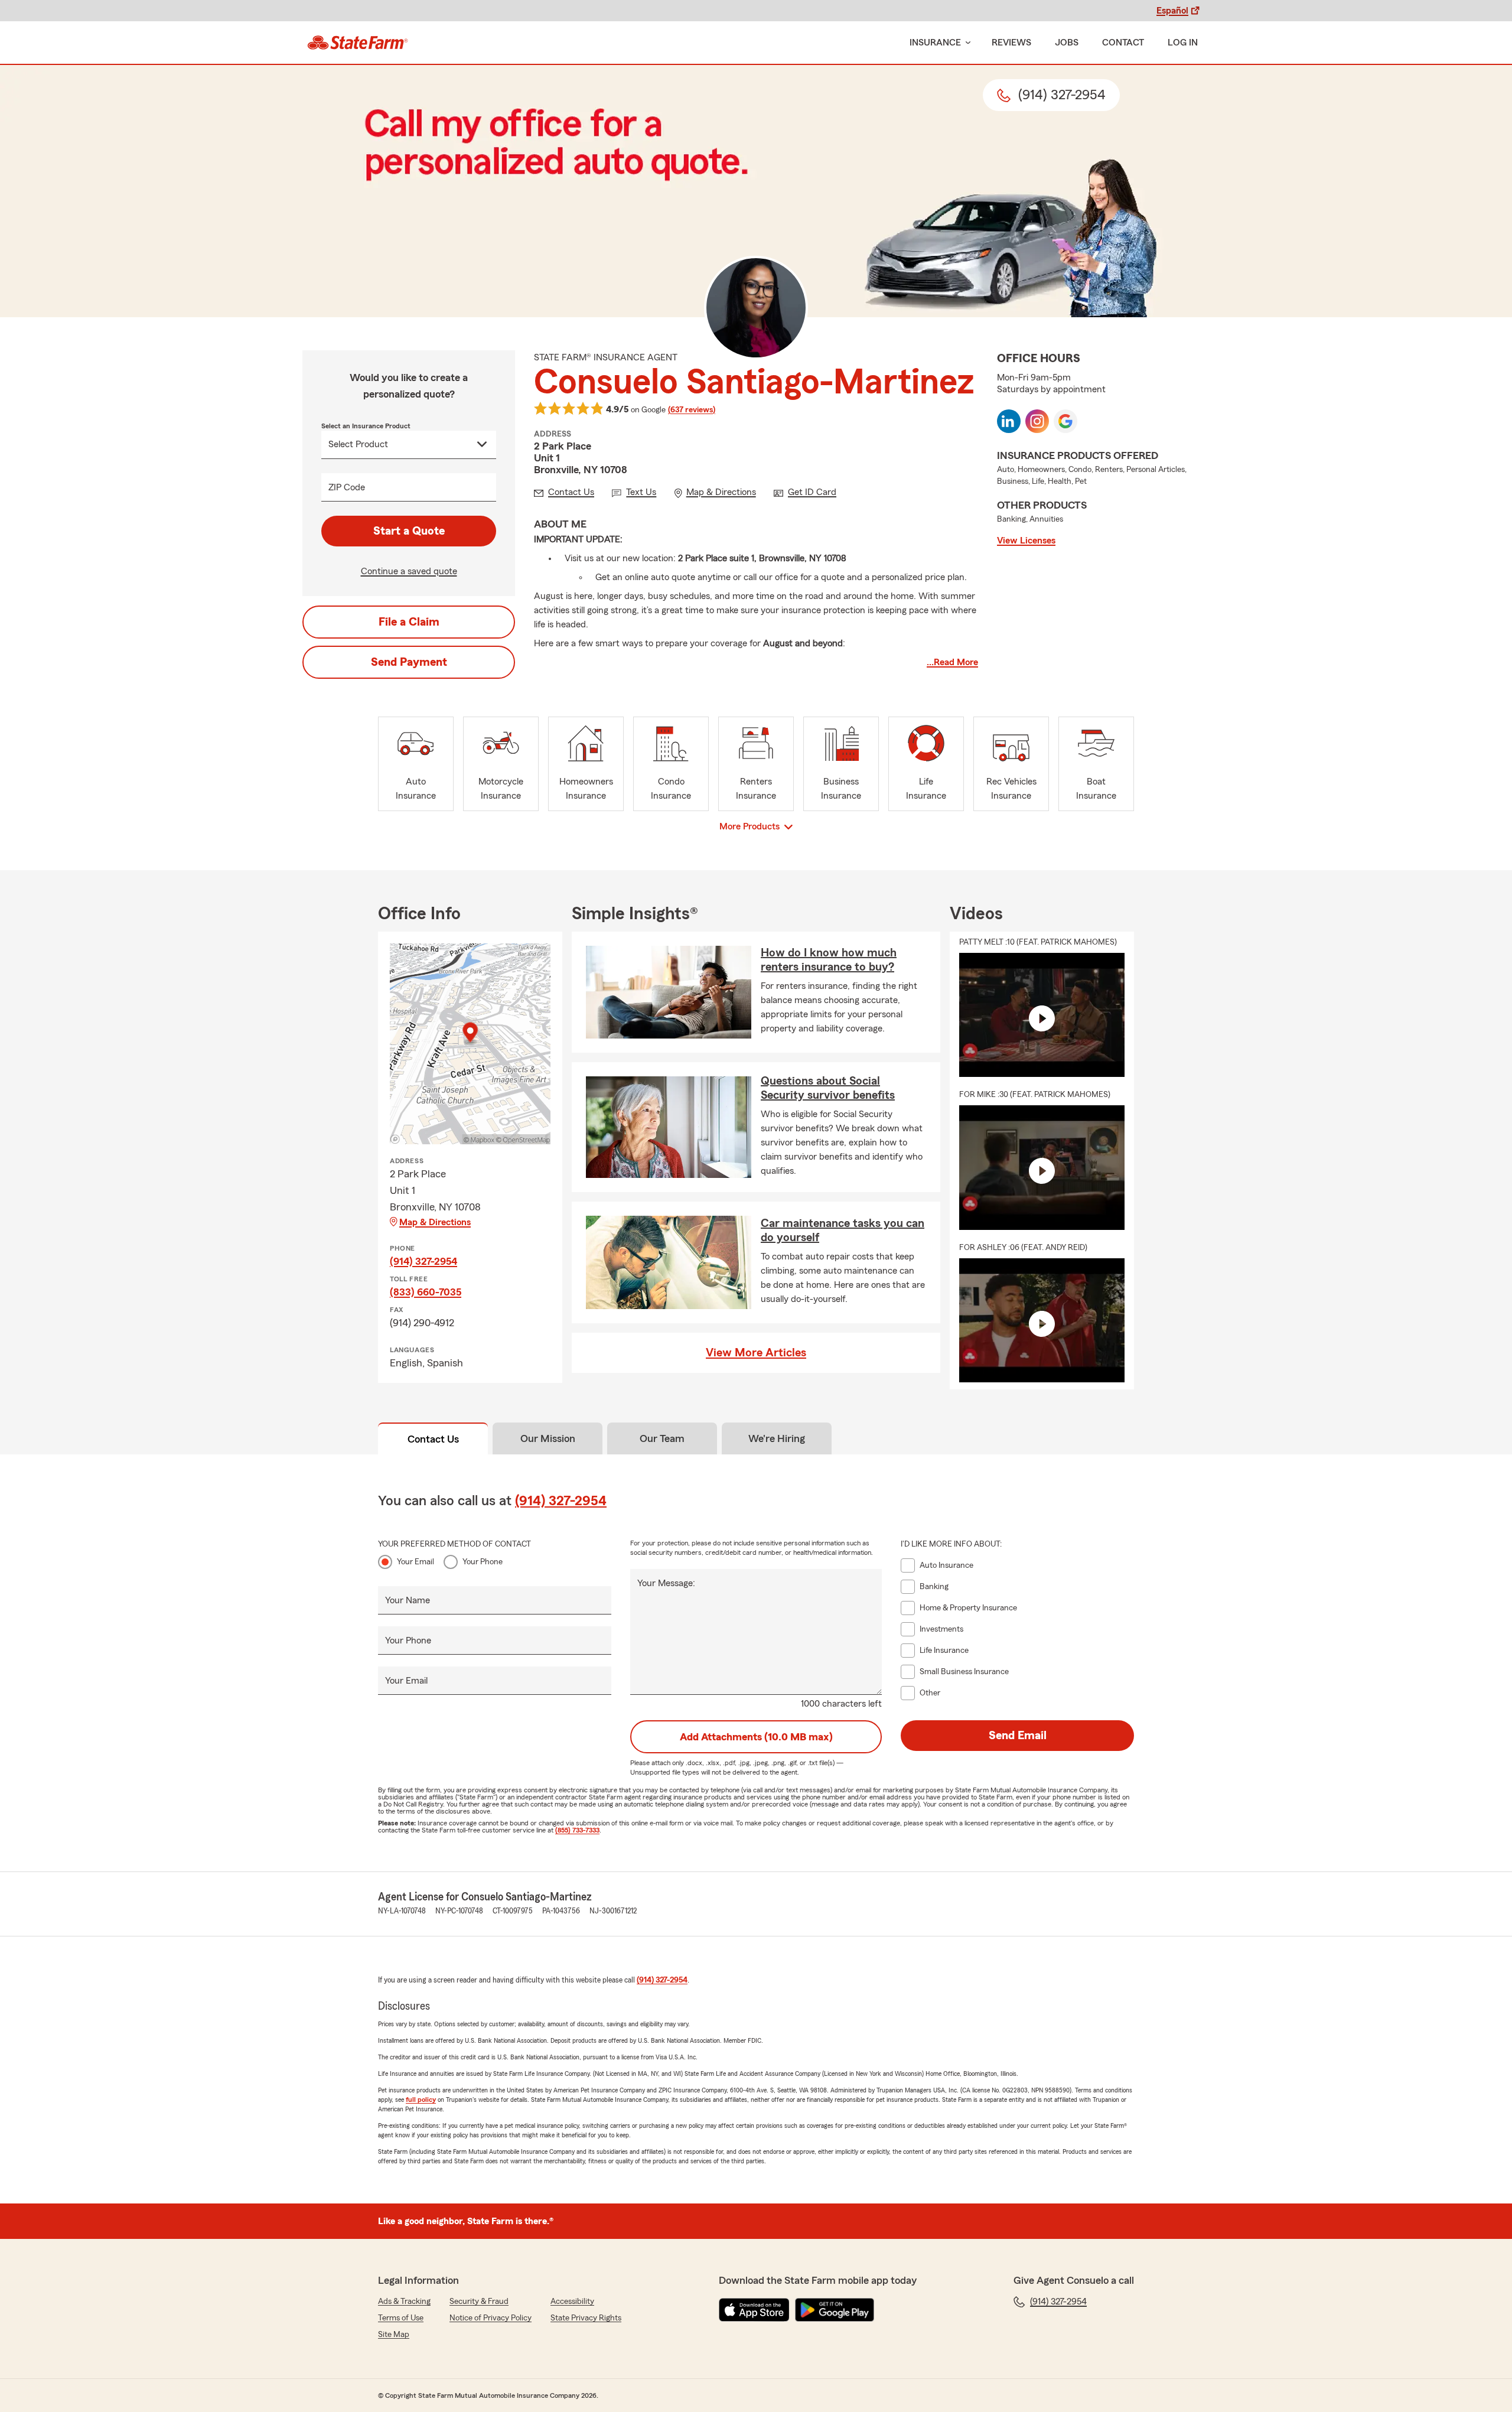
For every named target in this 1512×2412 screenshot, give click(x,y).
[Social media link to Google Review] (1065, 421)
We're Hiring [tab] (777, 1438)
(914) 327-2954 (423, 1261)
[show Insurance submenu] (966, 43)
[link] (358, 43)
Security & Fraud (479, 2302)
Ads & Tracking (404, 2302)
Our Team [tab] (662, 1438)
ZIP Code (347, 487)
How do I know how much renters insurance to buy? (829, 960)
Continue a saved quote (409, 571)
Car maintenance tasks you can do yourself (843, 1231)
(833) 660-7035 (426, 1292)
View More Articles (756, 1353)
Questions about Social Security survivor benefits (828, 1088)
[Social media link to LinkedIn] (1009, 421)
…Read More (952, 662)
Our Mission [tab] (548, 1438)
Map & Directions (435, 1222)
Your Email (416, 1562)
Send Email (1018, 1736)
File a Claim (409, 622)
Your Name (408, 1600)
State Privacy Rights (586, 2318)
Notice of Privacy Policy (491, 2318)
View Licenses (1026, 541)
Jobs (1067, 43)
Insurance (935, 43)
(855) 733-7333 (577, 1830)
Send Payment (409, 662)
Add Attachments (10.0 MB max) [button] (756, 1737)
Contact (1123, 43)
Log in (1183, 43)
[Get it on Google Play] (835, 2310)
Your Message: (666, 1583)
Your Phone (483, 1562)
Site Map (394, 2335)
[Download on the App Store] (754, 2310)
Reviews (1011, 43)
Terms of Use (401, 2318)
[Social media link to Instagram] (1037, 421)
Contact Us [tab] (433, 1439)
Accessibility (572, 2302)
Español (1172, 11)
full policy (421, 2099)
